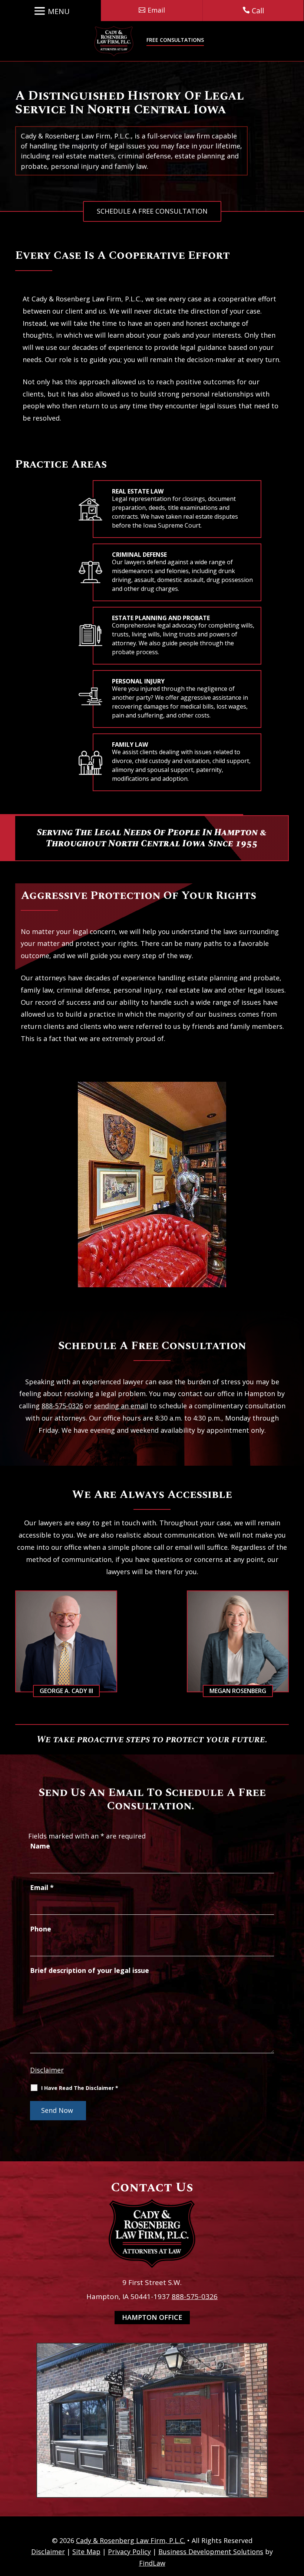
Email (42, 1887)
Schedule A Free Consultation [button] (152, 211)
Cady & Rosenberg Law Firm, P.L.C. (131, 2540)
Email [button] (156, 10)
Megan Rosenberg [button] (238, 1691)
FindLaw (152, 2563)
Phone (41, 1929)
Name (40, 1846)
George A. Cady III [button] (66, 1691)
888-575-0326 (62, 1406)
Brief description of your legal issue (90, 1970)
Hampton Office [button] (152, 2317)
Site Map (86, 2552)
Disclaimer (47, 2070)
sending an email (121, 1406)
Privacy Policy (129, 2552)
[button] (51, 11)
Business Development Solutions (211, 2552)
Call (258, 11)
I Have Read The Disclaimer (80, 2088)
